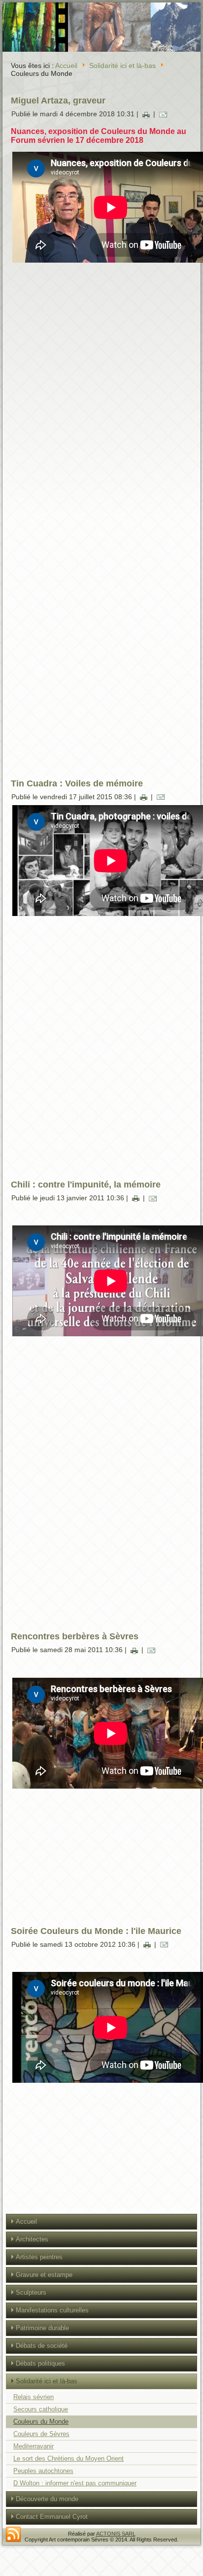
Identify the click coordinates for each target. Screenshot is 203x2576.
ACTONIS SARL (116, 2534)
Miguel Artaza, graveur (58, 101)
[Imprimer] (146, 114)
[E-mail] (163, 114)
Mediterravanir (34, 2446)
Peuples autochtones (43, 2471)
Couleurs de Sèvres (41, 2434)
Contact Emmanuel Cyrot (52, 2517)
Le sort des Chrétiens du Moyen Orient (68, 2458)
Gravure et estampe (44, 2275)
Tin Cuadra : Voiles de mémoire (77, 783)
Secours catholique (41, 2409)
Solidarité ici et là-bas (122, 66)
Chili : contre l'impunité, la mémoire (86, 1185)
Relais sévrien (34, 2397)
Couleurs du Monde (41, 2422)
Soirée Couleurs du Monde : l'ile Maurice (96, 1931)
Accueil (66, 66)
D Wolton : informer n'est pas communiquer (75, 2483)
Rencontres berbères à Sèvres (75, 1636)
